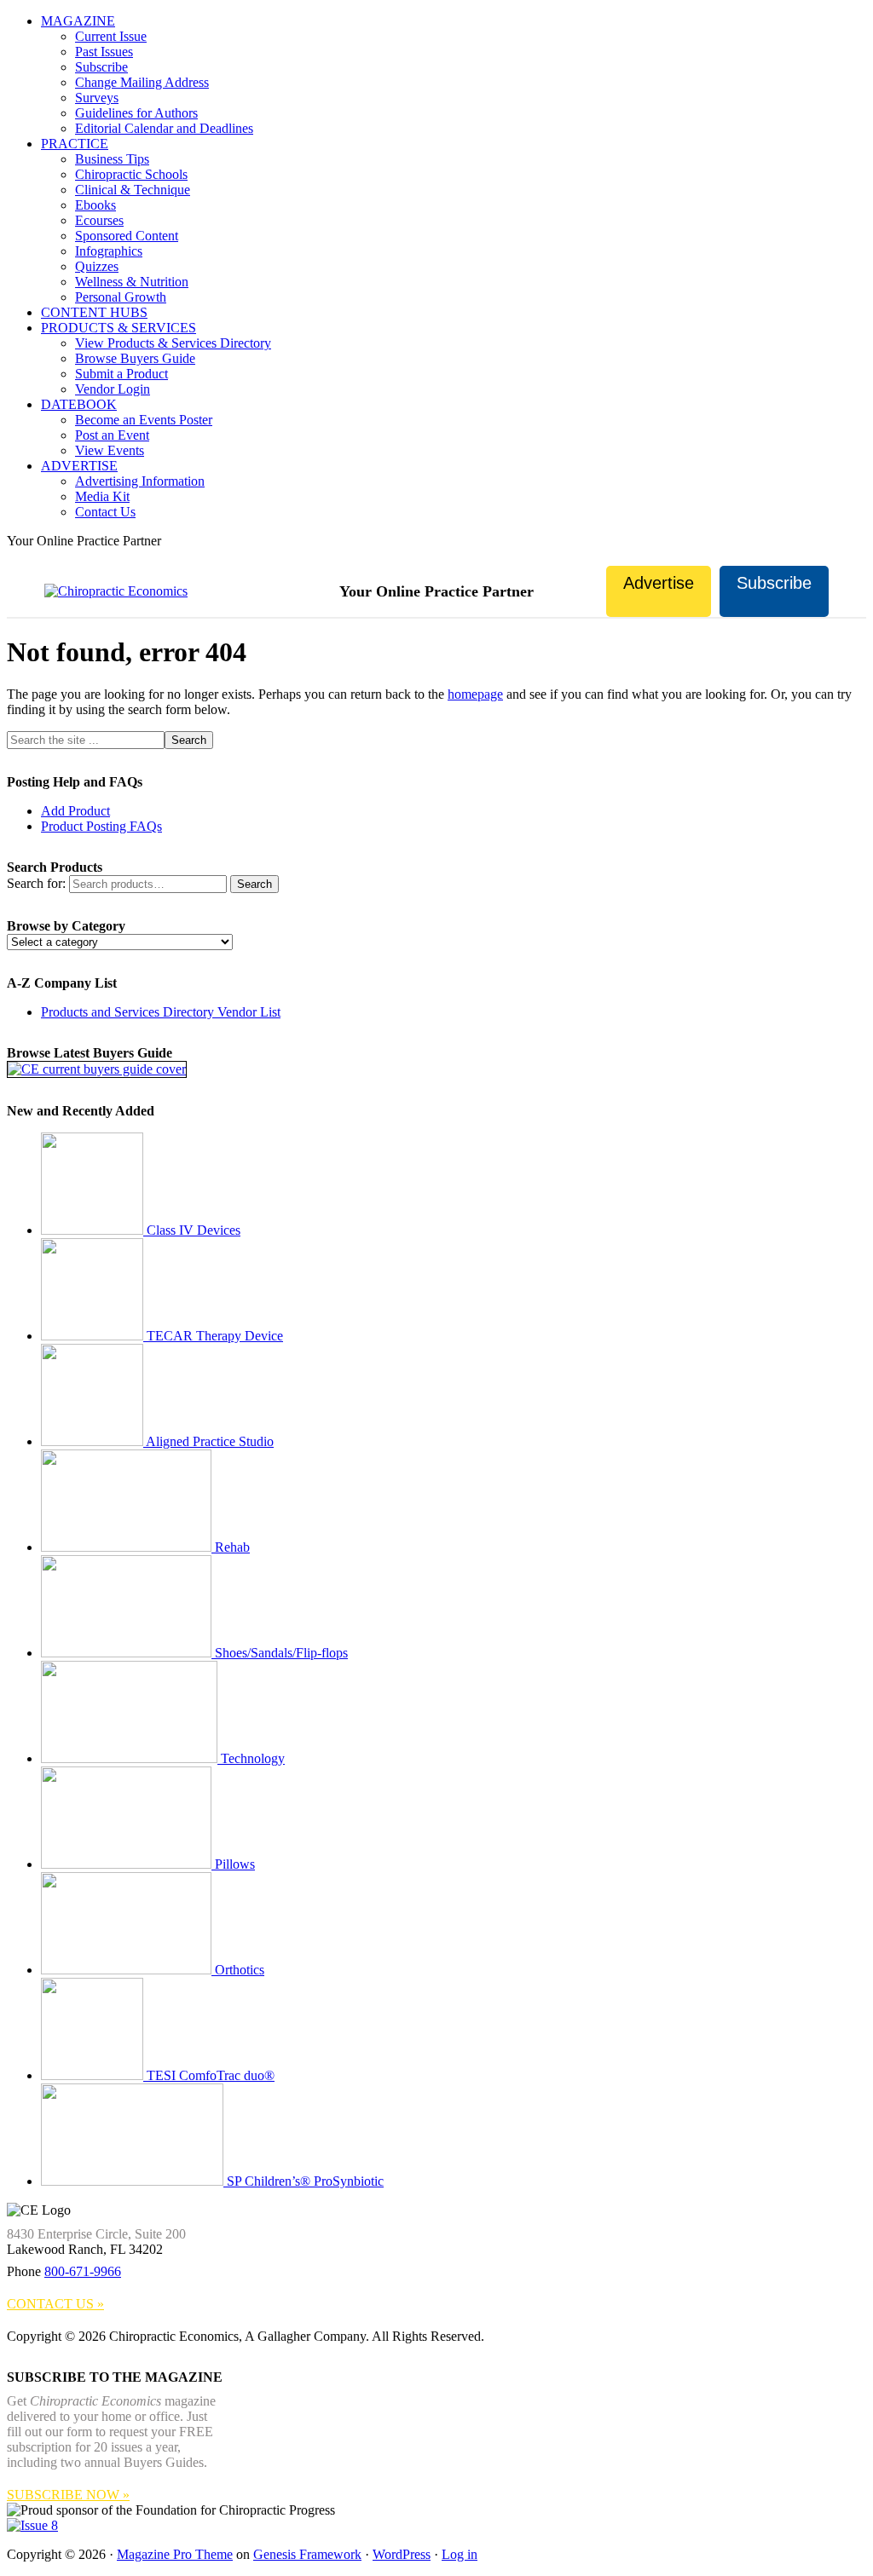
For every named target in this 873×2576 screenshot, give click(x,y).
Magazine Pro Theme (175, 2554)
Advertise (659, 583)
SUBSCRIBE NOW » (68, 2495)
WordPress (402, 2554)
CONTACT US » (55, 2304)
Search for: (36, 883)
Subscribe (774, 583)
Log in (460, 2554)
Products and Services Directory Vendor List (161, 1012)
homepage (475, 694)
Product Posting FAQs (101, 826)
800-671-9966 (83, 2271)
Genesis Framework (307, 2554)
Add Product (75, 811)
